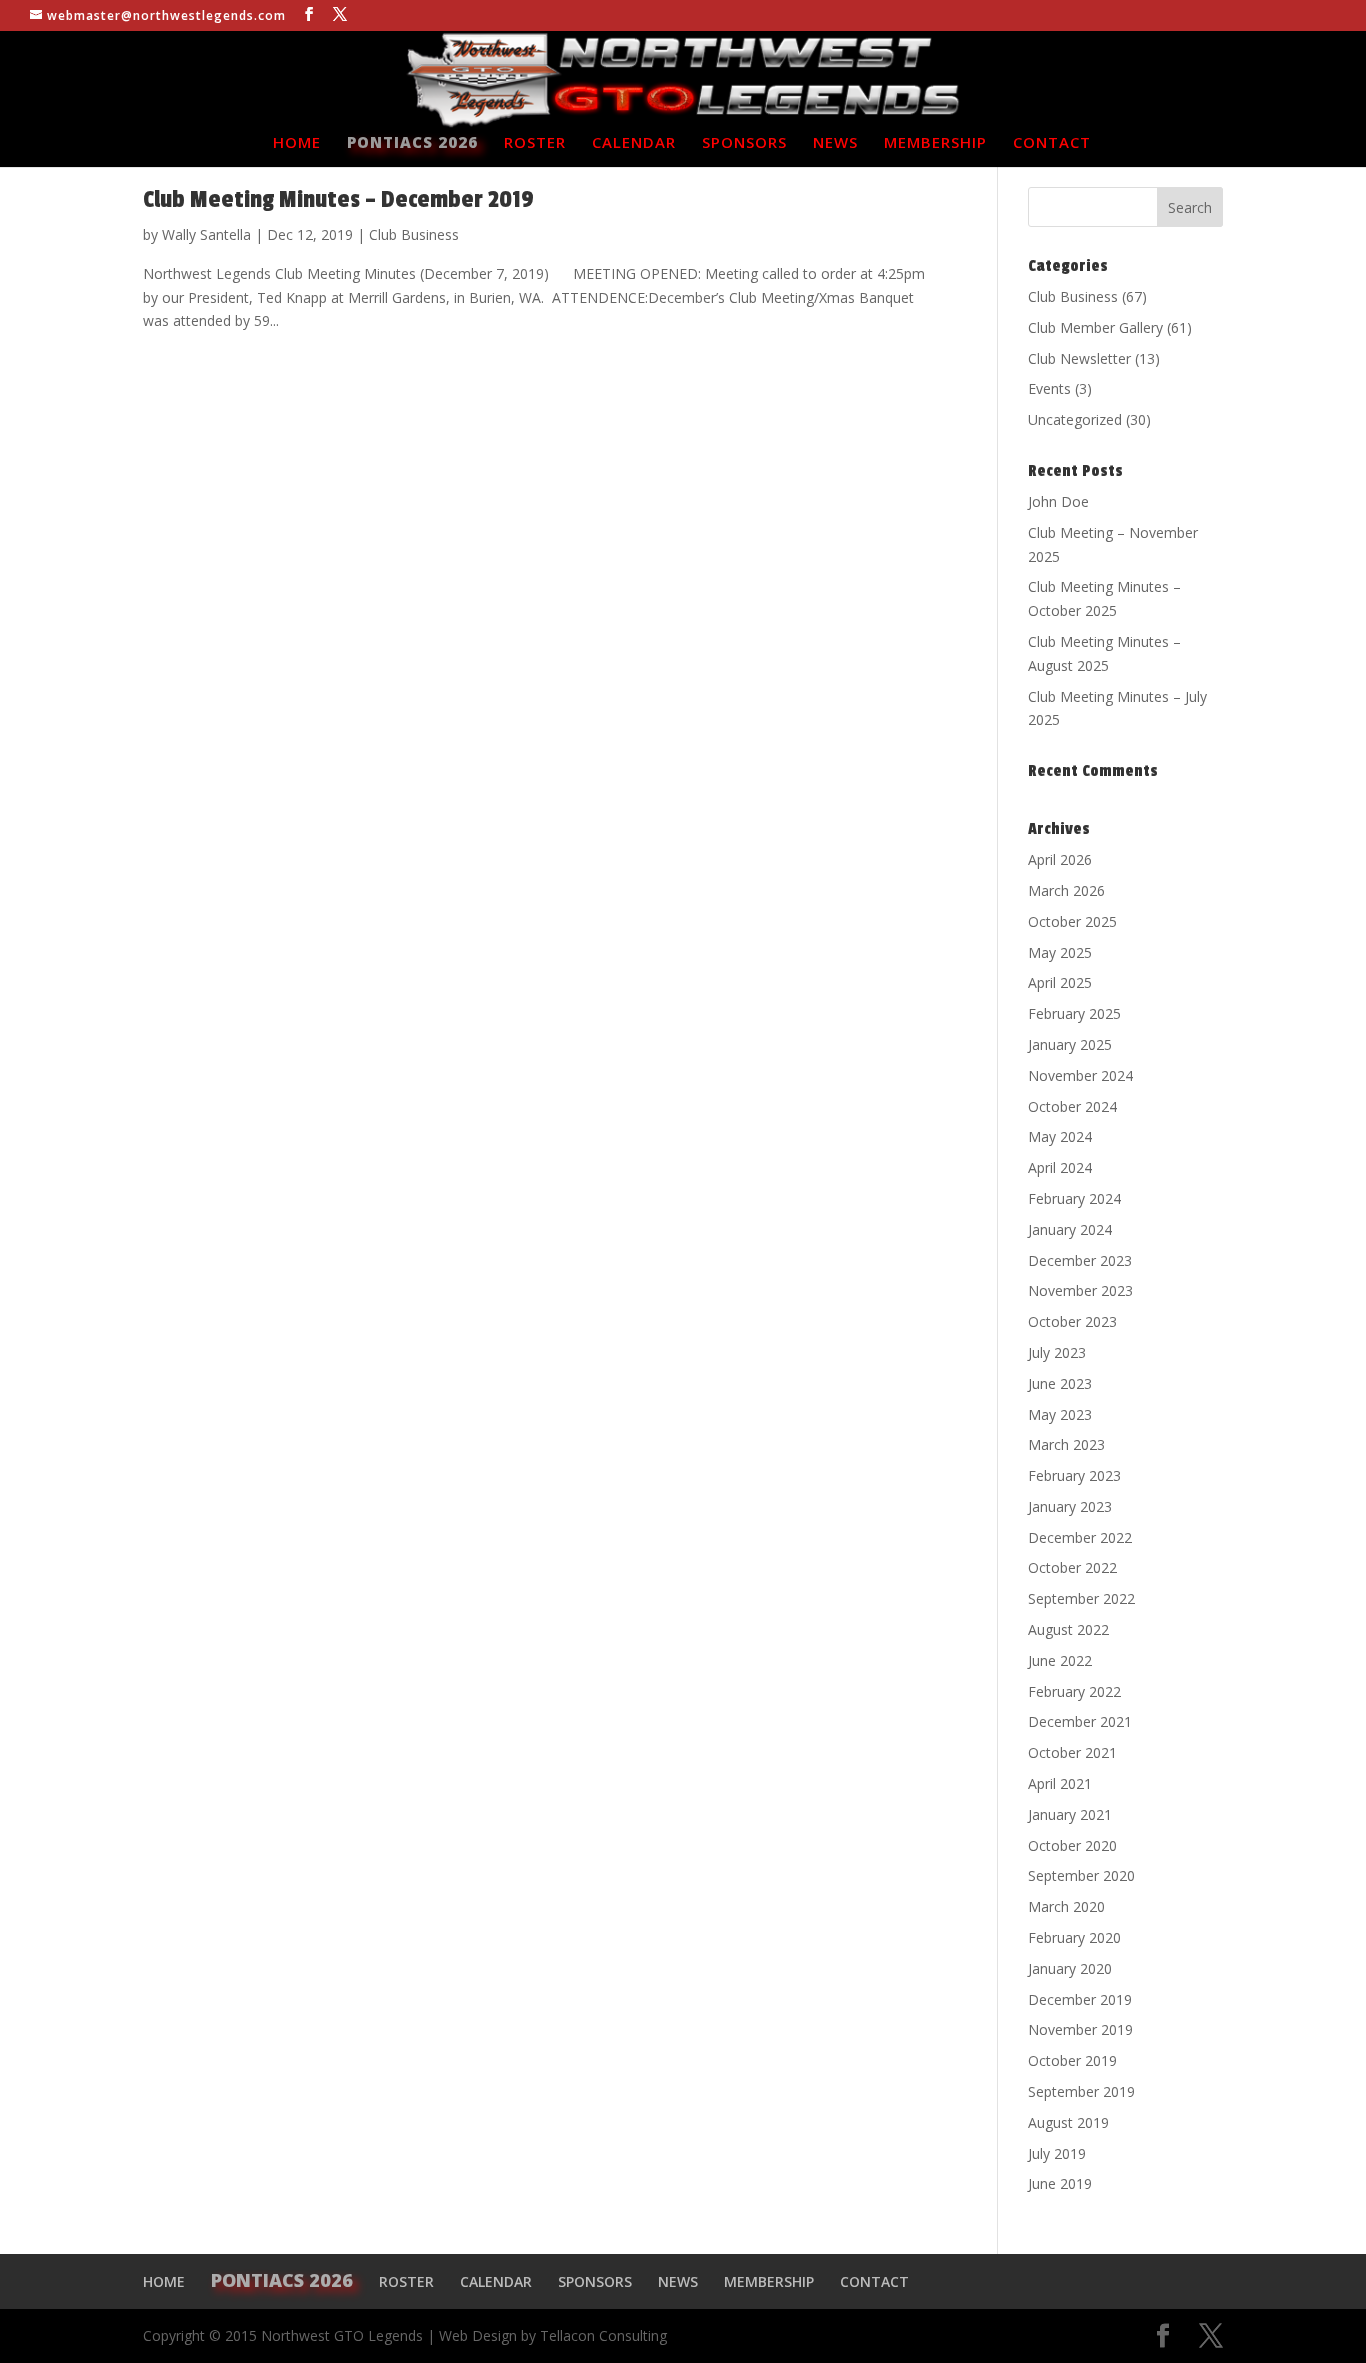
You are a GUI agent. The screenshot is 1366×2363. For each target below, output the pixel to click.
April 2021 (1060, 1783)
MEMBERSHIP (935, 143)
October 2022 (1072, 1567)
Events (1049, 388)
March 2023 (1066, 1444)
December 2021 (1080, 1721)
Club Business (414, 234)
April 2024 (1060, 1167)
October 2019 (1072, 2060)
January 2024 (1070, 1229)
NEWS (835, 143)
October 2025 (1072, 921)
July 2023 (1057, 1352)
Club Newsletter (1079, 358)
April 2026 (1060, 859)
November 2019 (1080, 2029)
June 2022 (1060, 1660)
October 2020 (1072, 1845)
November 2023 (1080, 1290)
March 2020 (1066, 1906)
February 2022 (1074, 1691)
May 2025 (1060, 952)
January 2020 (1070, 1968)
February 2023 (1074, 1475)
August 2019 (1068, 2122)
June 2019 (1060, 2183)
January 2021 (1070, 1814)
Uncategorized (1075, 419)
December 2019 (1080, 1999)
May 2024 (1060, 1136)
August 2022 (1068, 1629)
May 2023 (1060, 1414)
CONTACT (1052, 143)
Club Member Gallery (1095, 327)
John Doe (1058, 501)
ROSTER (535, 143)
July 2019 (1057, 2153)
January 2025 (1070, 1044)
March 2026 (1066, 890)
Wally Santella (206, 234)
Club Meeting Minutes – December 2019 (338, 199)
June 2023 (1060, 1383)
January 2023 (1070, 1506)
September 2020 (1081, 1875)
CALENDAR (634, 143)
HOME (297, 143)
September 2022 (1081, 1598)
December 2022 (1080, 1537)
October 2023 (1072, 1321)
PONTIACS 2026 (412, 143)
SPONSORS (744, 143)
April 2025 (1060, 982)
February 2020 (1074, 1937)
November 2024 (1080, 1075)
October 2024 (1072, 1106)
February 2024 (1074, 1198)
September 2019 (1081, 2091)
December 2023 (1080, 1260)
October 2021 (1072, 1752)
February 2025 (1074, 1013)
